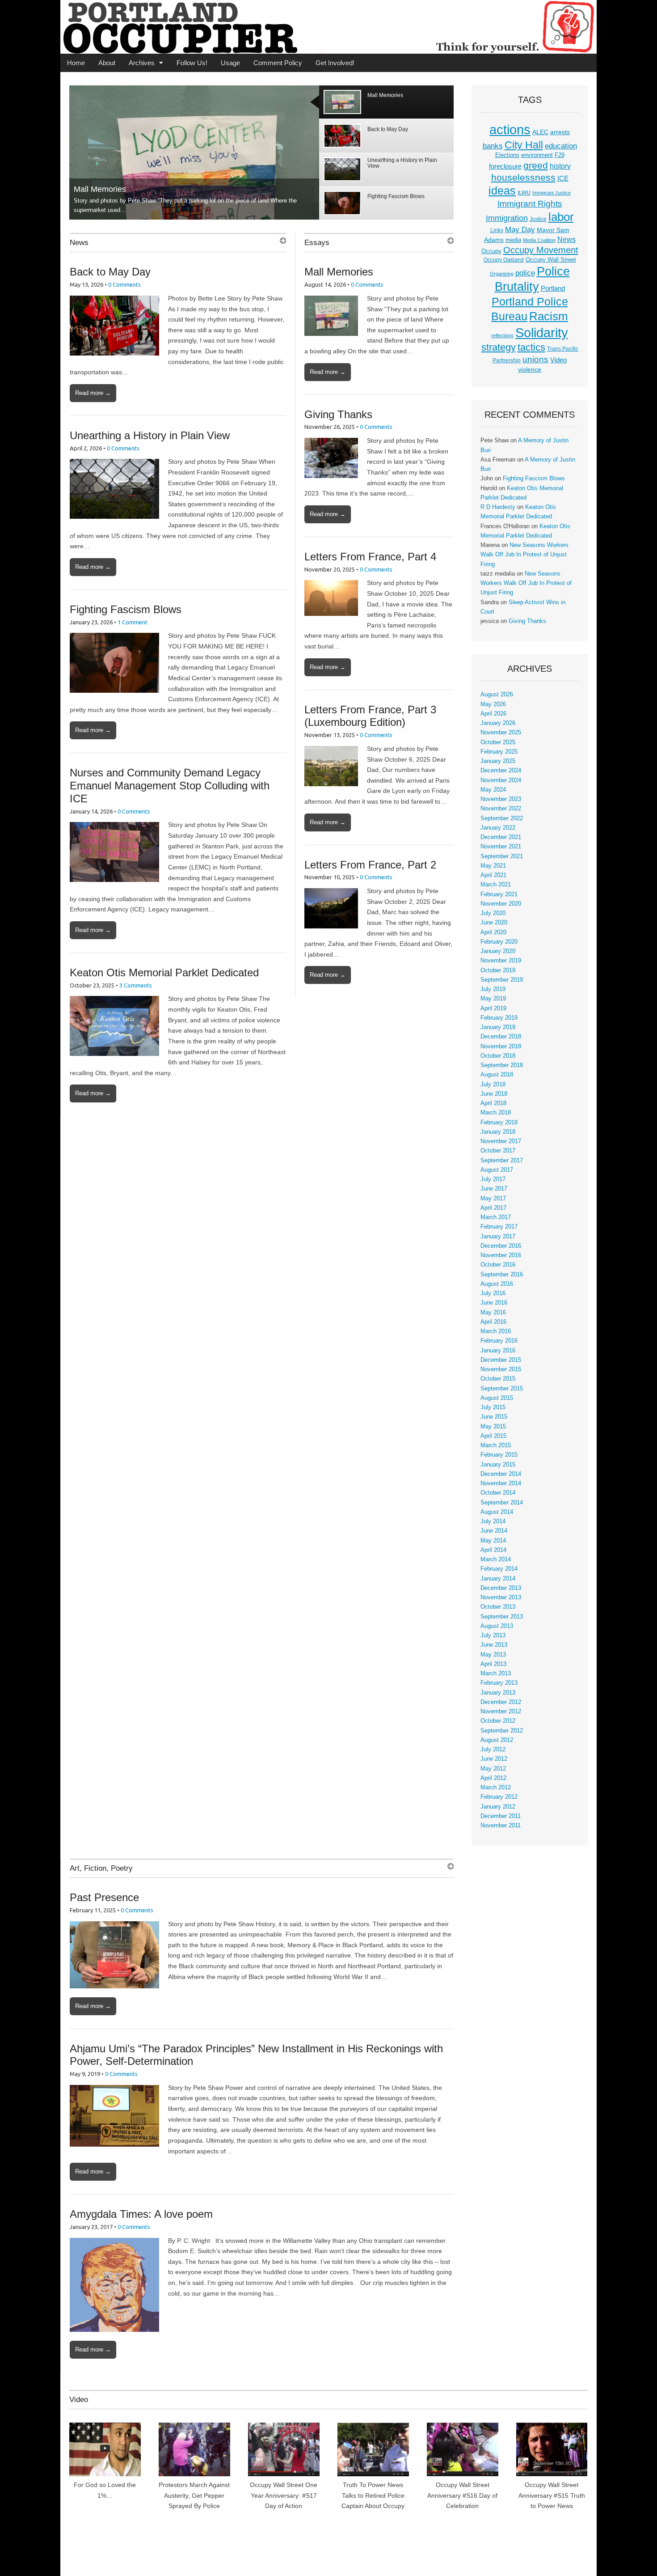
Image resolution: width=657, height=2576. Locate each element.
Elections (507, 155)
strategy (499, 347)
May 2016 (493, 1313)
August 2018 (497, 1075)
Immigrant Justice (552, 193)
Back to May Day (110, 272)
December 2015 (501, 1360)
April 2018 (493, 1103)
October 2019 (498, 970)
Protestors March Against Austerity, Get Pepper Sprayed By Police (194, 2495)
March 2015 (496, 1445)
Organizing (502, 274)
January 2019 (498, 1027)
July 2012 (493, 1750)
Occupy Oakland (504, 260)
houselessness (523, 177)
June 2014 (494, 1531)
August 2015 (497, 1398)
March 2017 (496, 1217)
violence (530, 369)
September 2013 (502, 1617)
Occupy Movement (541, 250)
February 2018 (499, 1123)
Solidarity (542, 333)
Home (76, 63)
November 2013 (501, 1597)
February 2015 (499, 1455)
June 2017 (494, 1189)
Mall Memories (100, 189)
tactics (531, 347)
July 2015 (493, 1407)
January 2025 (498, 761)
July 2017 (493, 1179)
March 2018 (496, 1113)
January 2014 (498, 1579)
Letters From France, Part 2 (370, 865)
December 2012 (501, 1702)
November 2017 (501, 1141)
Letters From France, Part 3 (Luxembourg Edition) (370, 716)
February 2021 (499, 894)
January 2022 (498, 828)
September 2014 (502, 1503)
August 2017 (497, 1170)
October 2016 (498, 1265)
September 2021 (502, 856)
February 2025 (499, 752)
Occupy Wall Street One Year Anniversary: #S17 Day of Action (284, 2495)
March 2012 (496, 1788)
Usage (230, 63)
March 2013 (496, 1674)
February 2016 (499, 1341)
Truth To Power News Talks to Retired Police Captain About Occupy (373, 2495)
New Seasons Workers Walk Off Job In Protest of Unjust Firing (524, 555)
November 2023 (501, 799)
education (561, 146)
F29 (560, 155)
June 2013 (494, 1645)
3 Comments (136, 985)
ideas (502, 191)
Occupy (491, 251)
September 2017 (502, 1161)
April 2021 (493, 875)
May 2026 (493, 704)
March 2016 (496, 1331)
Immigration (507, 218)
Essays (317, 243)
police (525, 273)
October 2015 (498, 1379)
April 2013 (493, 1664)
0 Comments (124, 284)
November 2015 (501, 1369)
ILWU (524, 193)
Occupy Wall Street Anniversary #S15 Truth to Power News (552, 2495)
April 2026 (493, 714)
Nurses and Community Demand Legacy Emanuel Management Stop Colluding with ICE (170, 786)
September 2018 (502, 1065)
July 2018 (493, 1085)
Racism (549, 316)
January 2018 (498, 1132)
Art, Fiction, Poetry (101, 1868)
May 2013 (493, 1655)
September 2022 (502, 818)
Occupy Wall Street (551, 260)
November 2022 (501, 809)
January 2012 (498, 1807)
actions (510, 130)
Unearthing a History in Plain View (150, 435)
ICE (563, 178)
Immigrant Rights (530, 204)
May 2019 (493, 999)
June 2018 (494, 1094)
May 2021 (493, 866)
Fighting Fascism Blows (126, 609)
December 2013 (501, 1588)
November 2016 (501, 1255)
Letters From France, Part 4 (370, 557)
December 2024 (501, 771)
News (79, 243)
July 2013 (493, 1635)
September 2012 (502, 1731)
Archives (142, 63)
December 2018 (501, 1037)
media (513, 240)
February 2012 (499, 1797)
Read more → (93, 393)
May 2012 (493, 1769)
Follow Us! (192, 63)
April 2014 (493, 1550)
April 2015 (493, 1436)
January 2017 (498, 1237)
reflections (502, 335)
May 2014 (493, 1541)
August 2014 (497, 1512)
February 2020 (499, 942)
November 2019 (501, 961)
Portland (553, 288)
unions (535, 359)
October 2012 (498, 1721)
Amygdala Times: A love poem (141, 2214)
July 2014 (493, 1521)
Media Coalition (539, 240)
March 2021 (496, 885)
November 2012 (501, 1712)
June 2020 (494, 923)
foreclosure (505, 166)
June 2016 (494, 1303)
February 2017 (499, 1227)
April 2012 (493, 1778)
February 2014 (499, 1569)
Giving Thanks (338, 414)
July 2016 (493, 1293)
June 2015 (494, 1417)
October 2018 (498, 1056)
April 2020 (493, 932)
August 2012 (497, 1740)
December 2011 (501, 1816)
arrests (560, 132)
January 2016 (498, 1351)
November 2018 (501, 1046)
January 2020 (498, 951)
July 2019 (493, 989)
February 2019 (499, 1018)
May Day (520, 229)
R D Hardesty (498, 507)
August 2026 (497, 695)
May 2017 (493, 1199)
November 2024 (501, 780)
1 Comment (133, 622)
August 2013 (497, 1626)
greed (536, 165)
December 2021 (501, 837)
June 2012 (494, 1759)
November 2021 (501, 847)
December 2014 (501, 1474)
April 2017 (493, 1208)
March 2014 (496, 1559)
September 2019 (502, 980)
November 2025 (501, 733)
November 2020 (501, 904)
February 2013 (499, 1683)
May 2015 (493, 1427)
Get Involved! (335, 63)
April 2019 (493, 1008)
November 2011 (501, 1826)
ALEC (540, 132)
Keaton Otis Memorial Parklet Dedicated (164, 972)
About (107, 63)
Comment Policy (278, 63)
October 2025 (498, 742)
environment (537, 155)
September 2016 (502, 1275)
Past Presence (104, 1897)
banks (493, 146)
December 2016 (501, 1246)
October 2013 (498, 1607)
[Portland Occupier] (328, 27)
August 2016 (497, 1284)
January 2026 (498, 723)
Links (497, 230)
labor (561, 217)
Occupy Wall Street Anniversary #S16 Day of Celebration (462, 2495)
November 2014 (501, 1483)
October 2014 (498, 1493)
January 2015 (498, 1465)
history (560, 166)
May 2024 (493, 790)
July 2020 (493, 913)
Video (558, 360)
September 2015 (502, 1389)
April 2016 (493, 1322)
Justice (538, 219)
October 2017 (498, 1151)
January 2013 (498, 1693)
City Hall (524, 145)
